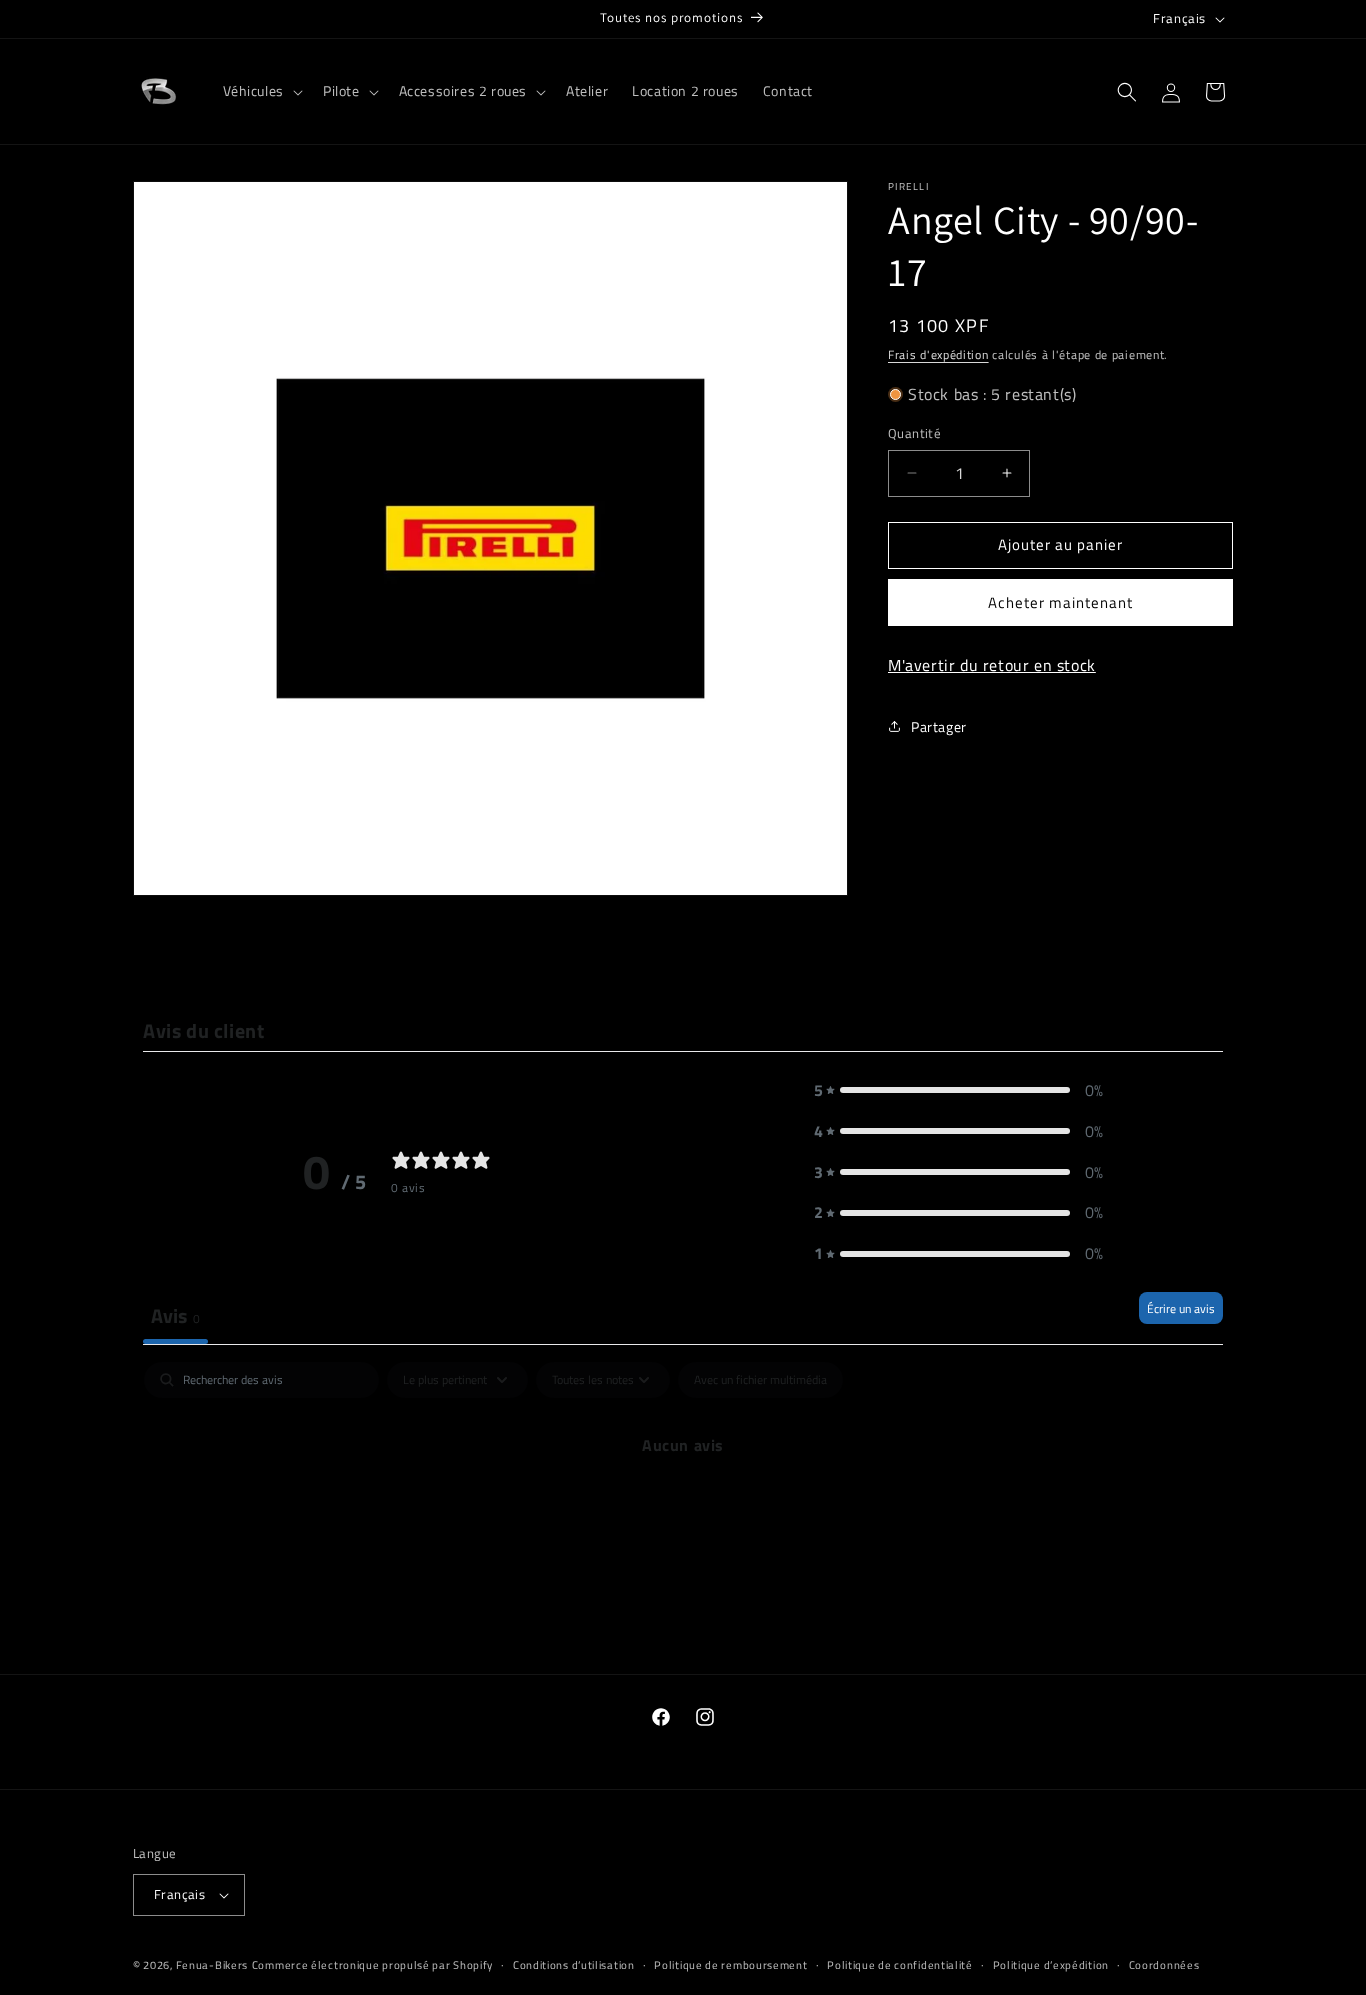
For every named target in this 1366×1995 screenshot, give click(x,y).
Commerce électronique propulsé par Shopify (372, 1965)
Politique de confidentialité (900, 1964)
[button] (261, 91)
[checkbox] (760, 1380)
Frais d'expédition (938, 354)
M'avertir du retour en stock (992, 665)
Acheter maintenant (1060, 602)
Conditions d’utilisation (574, 1964)
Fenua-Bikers (212, 1965)
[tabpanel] (683, 1512)
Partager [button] (939, 726)
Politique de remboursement (730, 1964)
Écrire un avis (1181, 1308)
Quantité (914, 433)
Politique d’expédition (1051, 1964)
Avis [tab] (175, 1315)
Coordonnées (1164, 1964)
